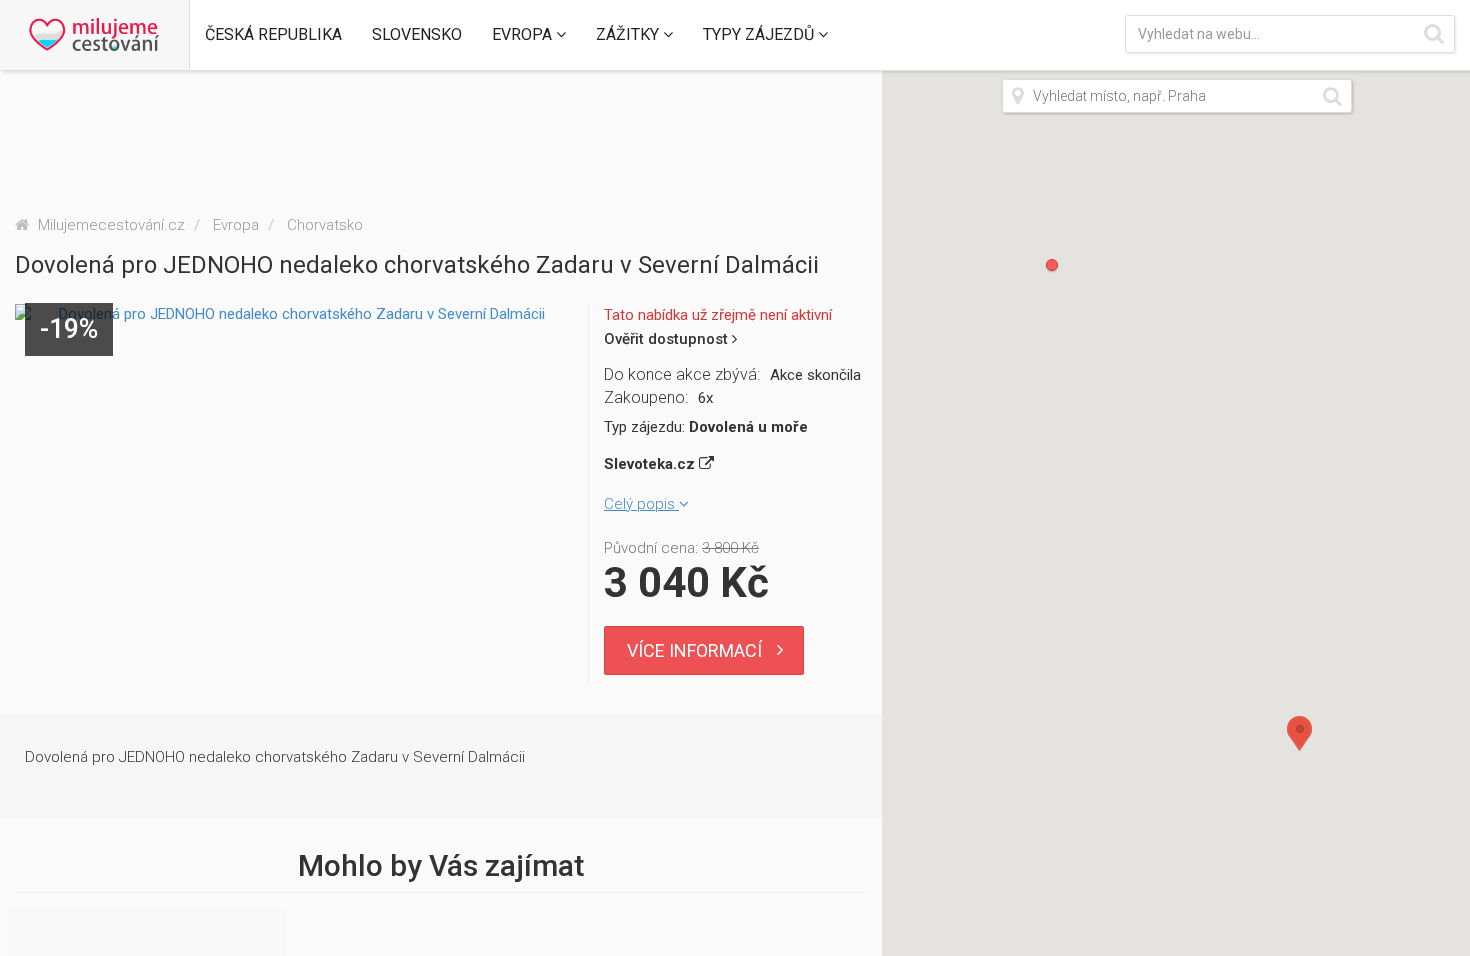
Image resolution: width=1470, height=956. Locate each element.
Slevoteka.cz (651, 464)
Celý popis (641, 504)
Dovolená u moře (748, 427)
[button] (273, 35)
